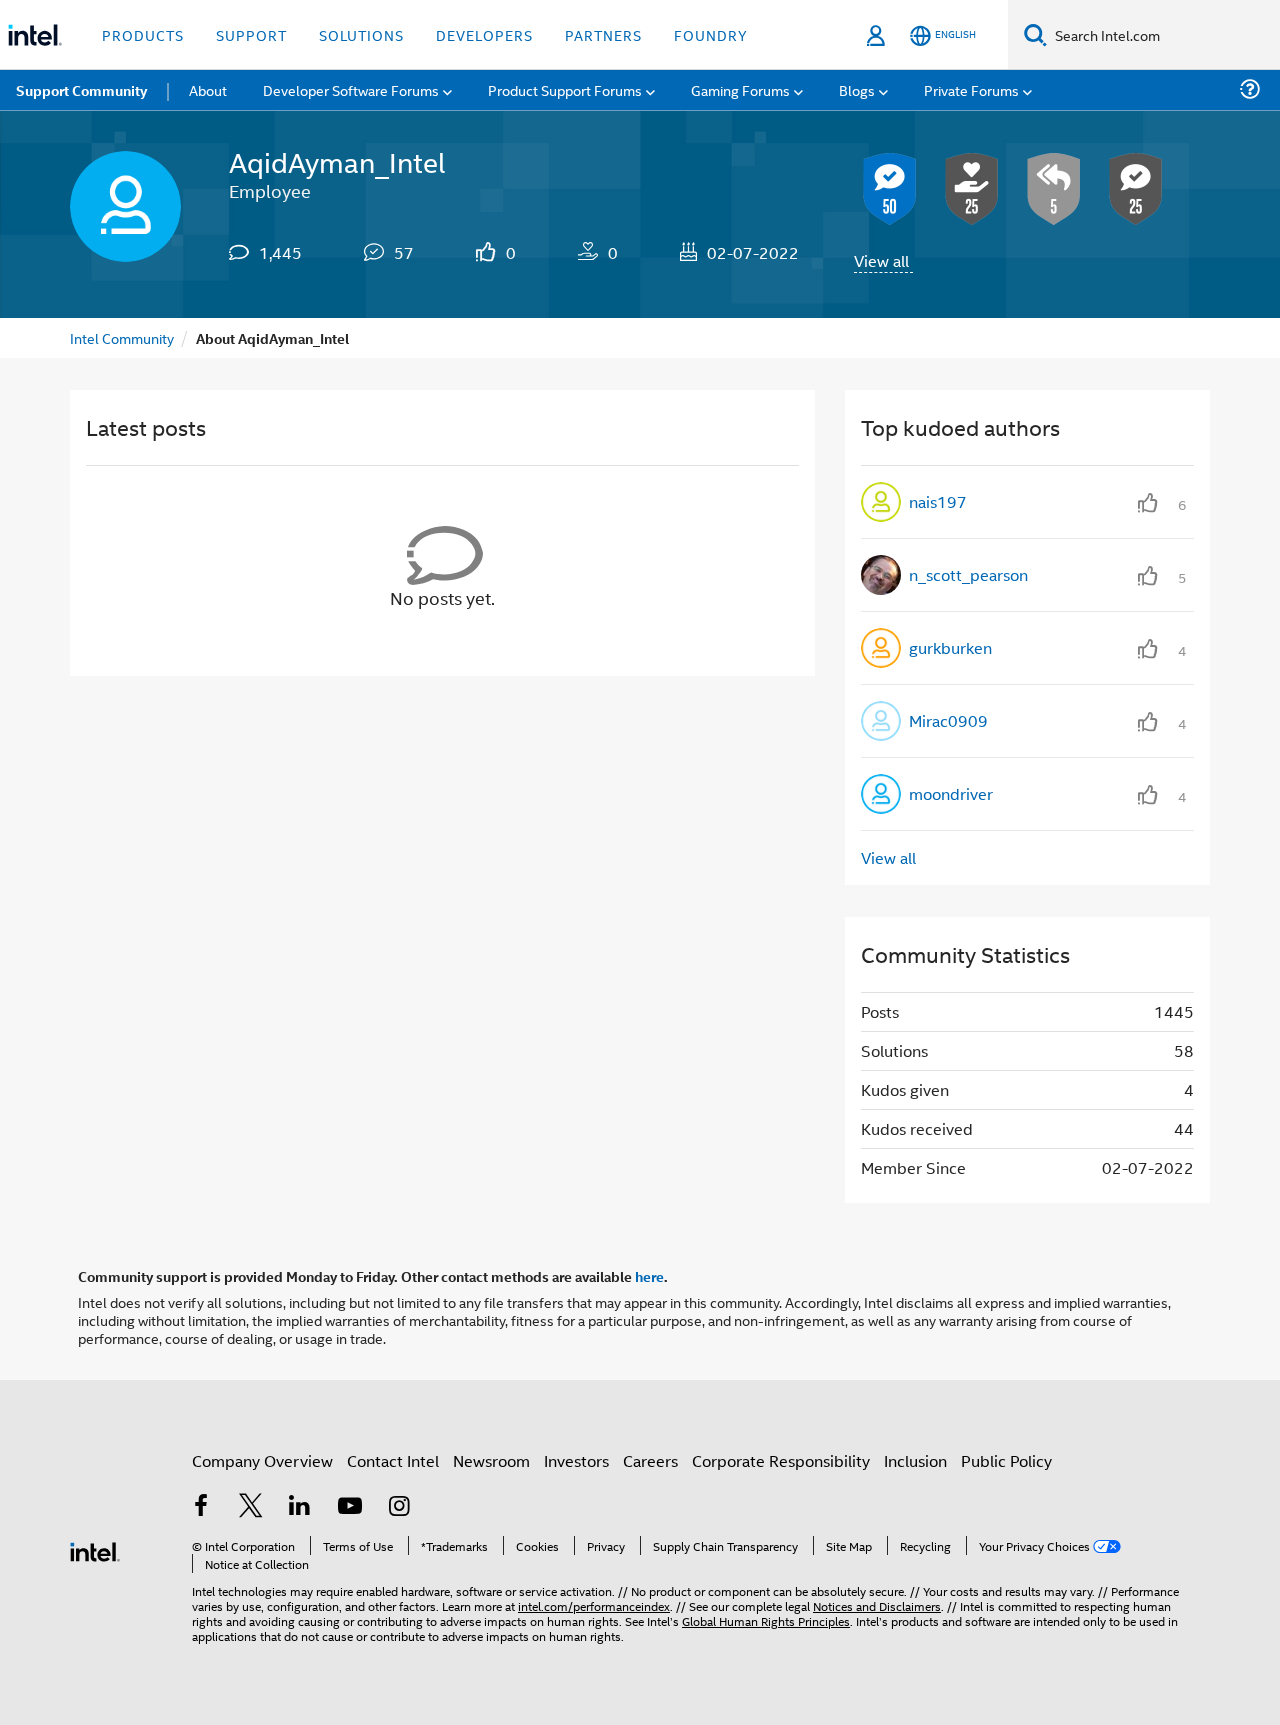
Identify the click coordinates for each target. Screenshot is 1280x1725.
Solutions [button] (361, 34)
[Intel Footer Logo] (95, 1549)
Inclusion (915, 1460)
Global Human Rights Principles (766, 1620)
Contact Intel (393, 1460)
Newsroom (491, 1460)
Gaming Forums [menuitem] (740, 89)
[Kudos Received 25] (972, 189)
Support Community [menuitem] (81, 90)
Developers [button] (484, 34)
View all (881, 260)
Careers (650, 1460)
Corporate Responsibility (781, 1460)
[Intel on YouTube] (350, 1507)
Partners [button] (603, 34)
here (649, 1276)
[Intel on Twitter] (251, 1507)
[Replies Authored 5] (1054, 189)
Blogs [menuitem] (857, 89)
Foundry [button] (711, 34)
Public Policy (1006, 1460)
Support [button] (251, 34)
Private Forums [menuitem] (971, 89)
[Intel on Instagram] (399, 1507)
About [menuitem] (208, 89)
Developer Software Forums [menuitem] (351, 89)
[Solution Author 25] (1136, 189)
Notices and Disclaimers (877, 1605)
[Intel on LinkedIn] (300, 1507)
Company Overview (262, 1460)
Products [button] (143, 34)
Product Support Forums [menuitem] (565, 89)
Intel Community (122, 337)
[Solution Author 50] (890, 189)
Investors (576, 1460)
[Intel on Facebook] (201, 1507)
